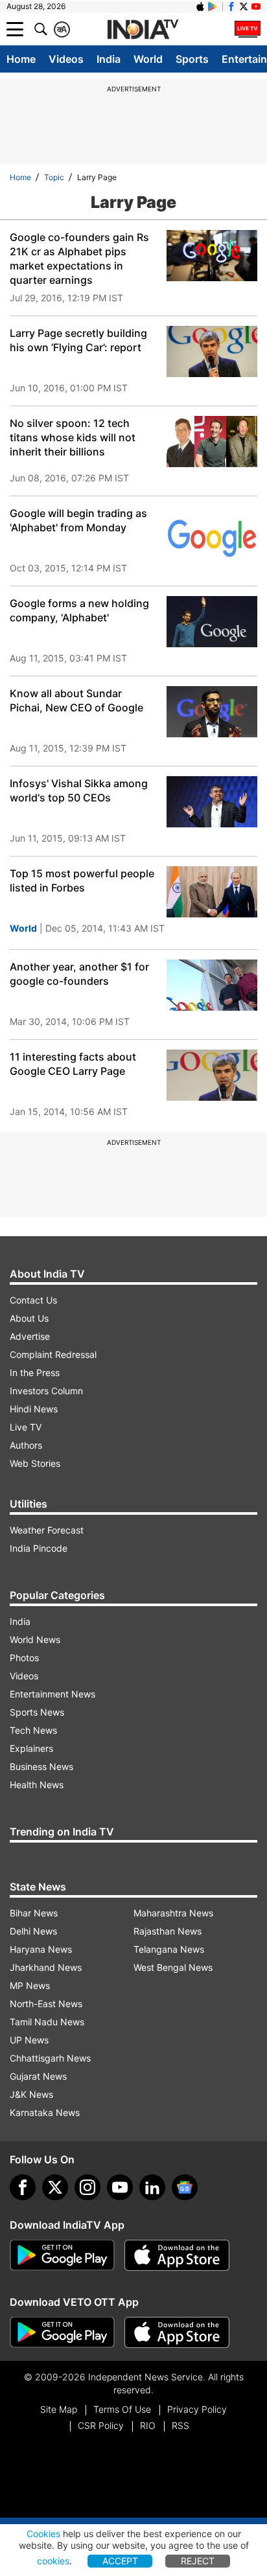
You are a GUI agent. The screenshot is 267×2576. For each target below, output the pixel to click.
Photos (24, 1658)
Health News (37, 1785)
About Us (29, 1318)
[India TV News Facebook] (231, 6)
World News (35, 1639)
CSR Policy (101, 2425)
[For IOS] (177, 2332)
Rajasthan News (168, 1931)
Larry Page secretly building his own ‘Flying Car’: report (78, 340)
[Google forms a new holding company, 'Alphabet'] (212, 622)
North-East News (46, 2004)
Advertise (30, 1336)
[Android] (213, 6)
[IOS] (200, 6)
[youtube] (120, 2187)
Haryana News (41, 1949)
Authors (26, 1445)
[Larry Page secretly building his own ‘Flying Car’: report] (212, 351)
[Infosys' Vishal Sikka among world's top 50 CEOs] (212, 802)
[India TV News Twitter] (244, 6)
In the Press (35, 1373)
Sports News (37, 1712)
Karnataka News (45, 2112)
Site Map (59, 2409)
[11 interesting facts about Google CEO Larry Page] (212, 1075)
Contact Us (33, 1300)
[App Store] (177, 2255)
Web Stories (35, 1463)
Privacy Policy (197, 2409)
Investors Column (46, 1391)
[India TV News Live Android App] (62, 2255)
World (148, 59)
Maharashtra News (173, 1913)
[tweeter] (55, 2187)
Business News (41, 1766)
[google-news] (185, 2187)
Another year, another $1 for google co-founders (79, 974)
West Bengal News (173, 1967)
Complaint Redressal (53, 1354)
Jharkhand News (46, 1967)
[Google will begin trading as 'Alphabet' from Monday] (212, 532)
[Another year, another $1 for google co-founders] (212, 985)
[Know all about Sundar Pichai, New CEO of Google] (212, 712)
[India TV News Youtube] (256, 6)
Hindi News (34, 1409)
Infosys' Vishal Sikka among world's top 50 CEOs (79, 790)
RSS (180, 2425)
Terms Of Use (122, 2409)
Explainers (31, 1748)
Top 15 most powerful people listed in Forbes (82, 880)
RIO (148, 2425)
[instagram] (87, 2187)
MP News (30, 1985)
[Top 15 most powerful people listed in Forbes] (212, 892)
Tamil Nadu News (47, 2022)
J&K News (31, 2094)
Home (21, 59)
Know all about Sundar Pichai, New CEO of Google (76, 700)
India (109, 59)
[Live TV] (248, 29)
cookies (53, 2561)
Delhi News (33, 1931)
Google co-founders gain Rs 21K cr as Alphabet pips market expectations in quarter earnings (79, 259)
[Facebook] (23, 2187)
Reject (198, 2561)
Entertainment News (52, 1694)
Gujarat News (38, 2076)
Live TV (26, 1427)
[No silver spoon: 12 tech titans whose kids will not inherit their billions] (212, 442)
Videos (66, 59)
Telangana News (169, 1949)
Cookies (43, 2534)
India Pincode (39, 1548)
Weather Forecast (47, 1530)
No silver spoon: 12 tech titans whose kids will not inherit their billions (73, 437)
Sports (192, 59)
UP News (29, 2040)
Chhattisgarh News (50, 2058)
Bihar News (34, 1913)
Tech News (33, 1730)
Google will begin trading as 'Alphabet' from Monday (78, 520)
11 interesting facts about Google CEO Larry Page (73, 1064)
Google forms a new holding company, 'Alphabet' (79, 610)
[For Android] (62, 2332)
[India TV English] (143, 30)
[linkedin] (152, 2187)
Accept (120, 2561)
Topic (54, 177)
